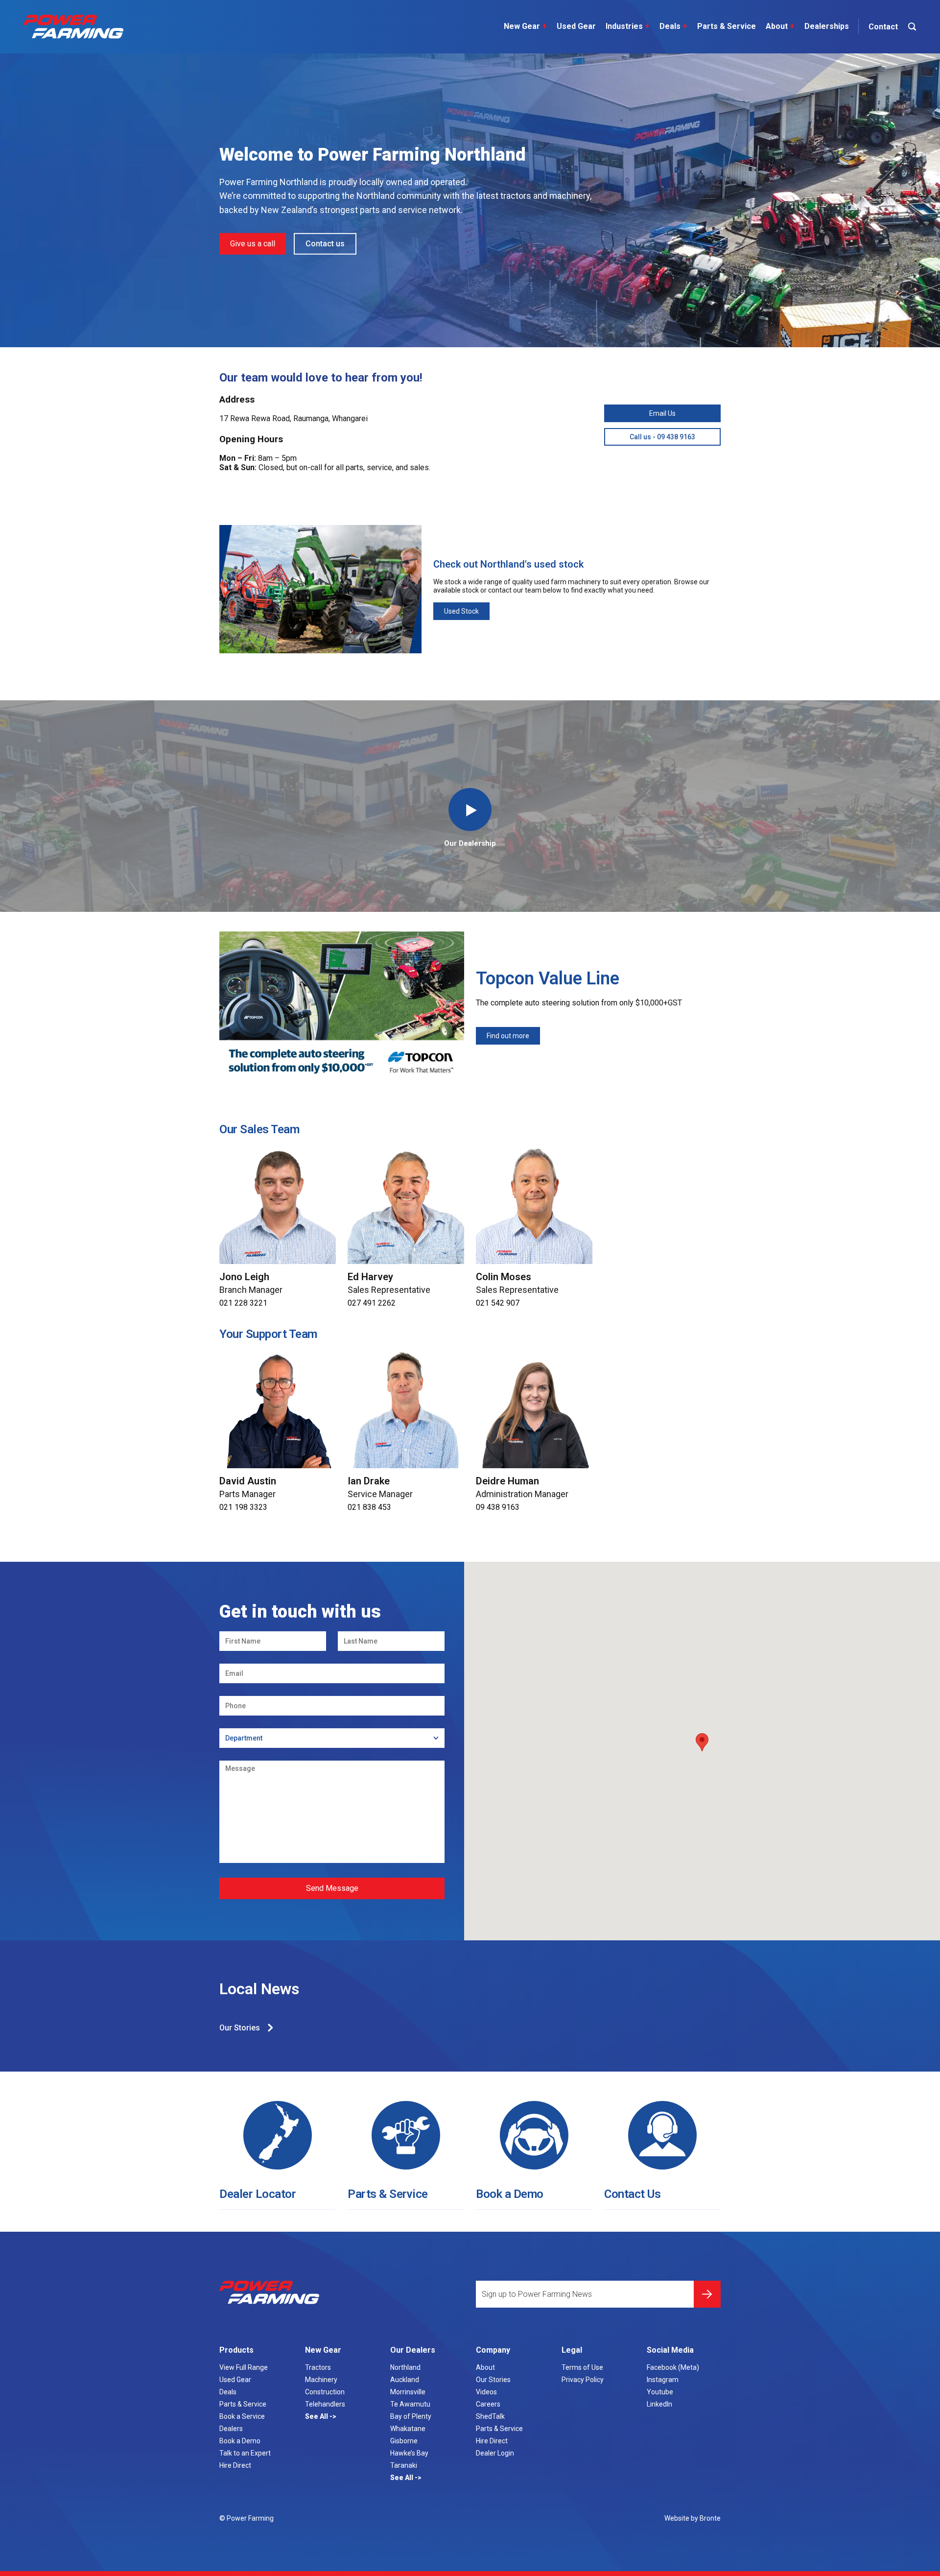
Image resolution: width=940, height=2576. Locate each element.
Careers (488, 2404)
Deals (673, 26)
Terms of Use (582, 2367)
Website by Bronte (693, 2518)
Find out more (508, 1036)
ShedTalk (490, 2416)
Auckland (405, 2380)
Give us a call (253, 244)
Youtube (660, 2392)
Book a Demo (510, 2194)
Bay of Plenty (411, 2416)
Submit (707, 2294)
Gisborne (404, 2441)
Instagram (663, 2380)
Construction (325, 2392)
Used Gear (576, 26)
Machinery (321, 2380)
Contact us (325, 244)
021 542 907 (498, 1303)
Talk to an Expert (245, 2453)
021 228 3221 (243, 1303)
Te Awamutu (410, 2404)
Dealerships (827, 26)
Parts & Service (727, 26)
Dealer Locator (258, 2194)
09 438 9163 (498, 1507)
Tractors (318, 2367)
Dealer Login (495, 2453)
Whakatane (408, 2429)
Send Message (332, 1888)
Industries (628, 26)
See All (317, 2416)
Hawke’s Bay (409, 2453)
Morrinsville (408, 2392)
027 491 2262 (372, 1303)
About (780, 26)
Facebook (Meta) (673, 2367)
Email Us (662, 413)
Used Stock (461, 611)
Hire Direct (235, 2465)
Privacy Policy (583, 2380)
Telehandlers (325, 2404)
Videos (486, 2392)
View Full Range (244, 2367)
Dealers (231, 2429)
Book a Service (242, 2416)
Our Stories (240, 2028)
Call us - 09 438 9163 (662, 437)
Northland (405, 2367)
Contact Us (632, 2194)
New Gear (525, 26)
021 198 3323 (243, 1507)
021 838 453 (369, 1507)
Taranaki (404, 2465)
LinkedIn (659, 2404)
